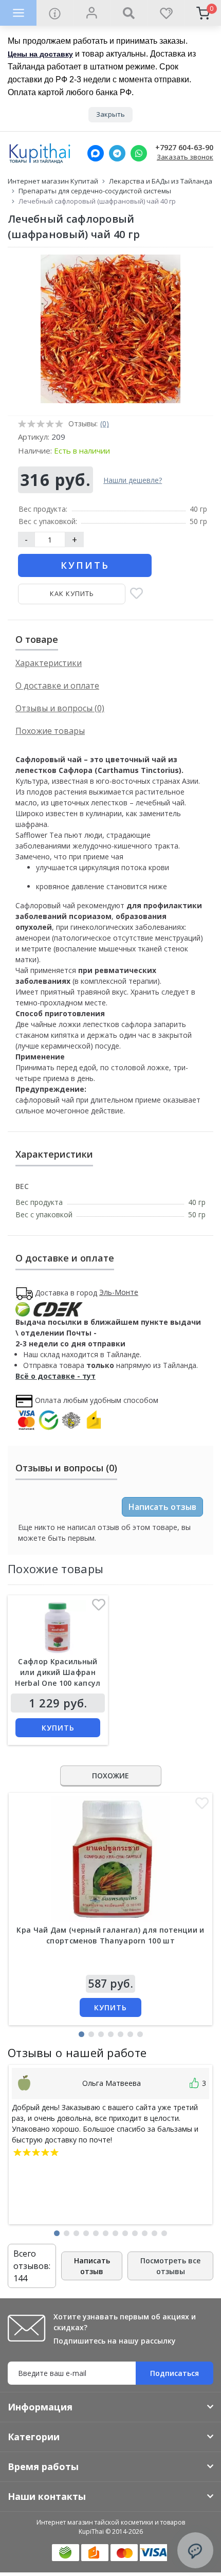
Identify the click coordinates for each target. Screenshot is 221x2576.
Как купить (72, 593)
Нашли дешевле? (133, 480)
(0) (105, 424)
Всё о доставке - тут (56, 1376)
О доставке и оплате (57, 686)
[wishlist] (165, 13)
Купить (85, 565)
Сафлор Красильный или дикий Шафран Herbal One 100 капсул (58, 1672)
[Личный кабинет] (91, 13)
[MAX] (96, 153)
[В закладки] (136, 594)
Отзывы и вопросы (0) (60, 708)
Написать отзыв (162, 1507)
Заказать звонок (185, 157)
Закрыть (110, 114)
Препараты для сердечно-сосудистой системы (95, 191)
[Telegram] (117, 153)
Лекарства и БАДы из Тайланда (161, 181)
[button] (81, 2034)
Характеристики (49, 663)
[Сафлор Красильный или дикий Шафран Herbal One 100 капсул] (58, 1628)
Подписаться (174, 2373)
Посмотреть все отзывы (170, 2266)
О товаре (37, 639)
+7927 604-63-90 (184, 148)
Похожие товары (50, 731)
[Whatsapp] (139, 153)
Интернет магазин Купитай (53, 181)
